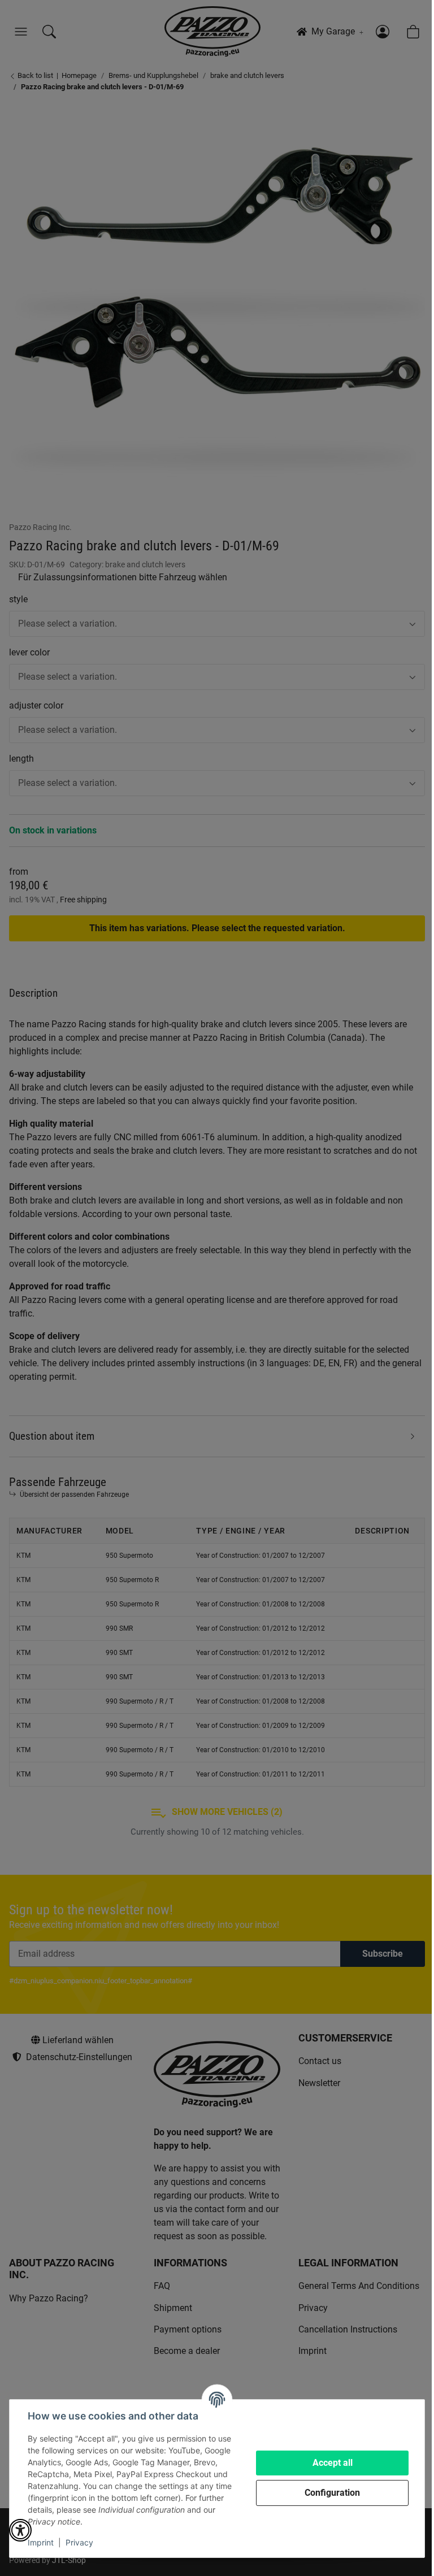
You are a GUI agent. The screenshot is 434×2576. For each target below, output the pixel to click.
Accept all (333, 2463)
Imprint (41, 2542)
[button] (20, 2530)
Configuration (332, 2493)
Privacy (79, 2542)
